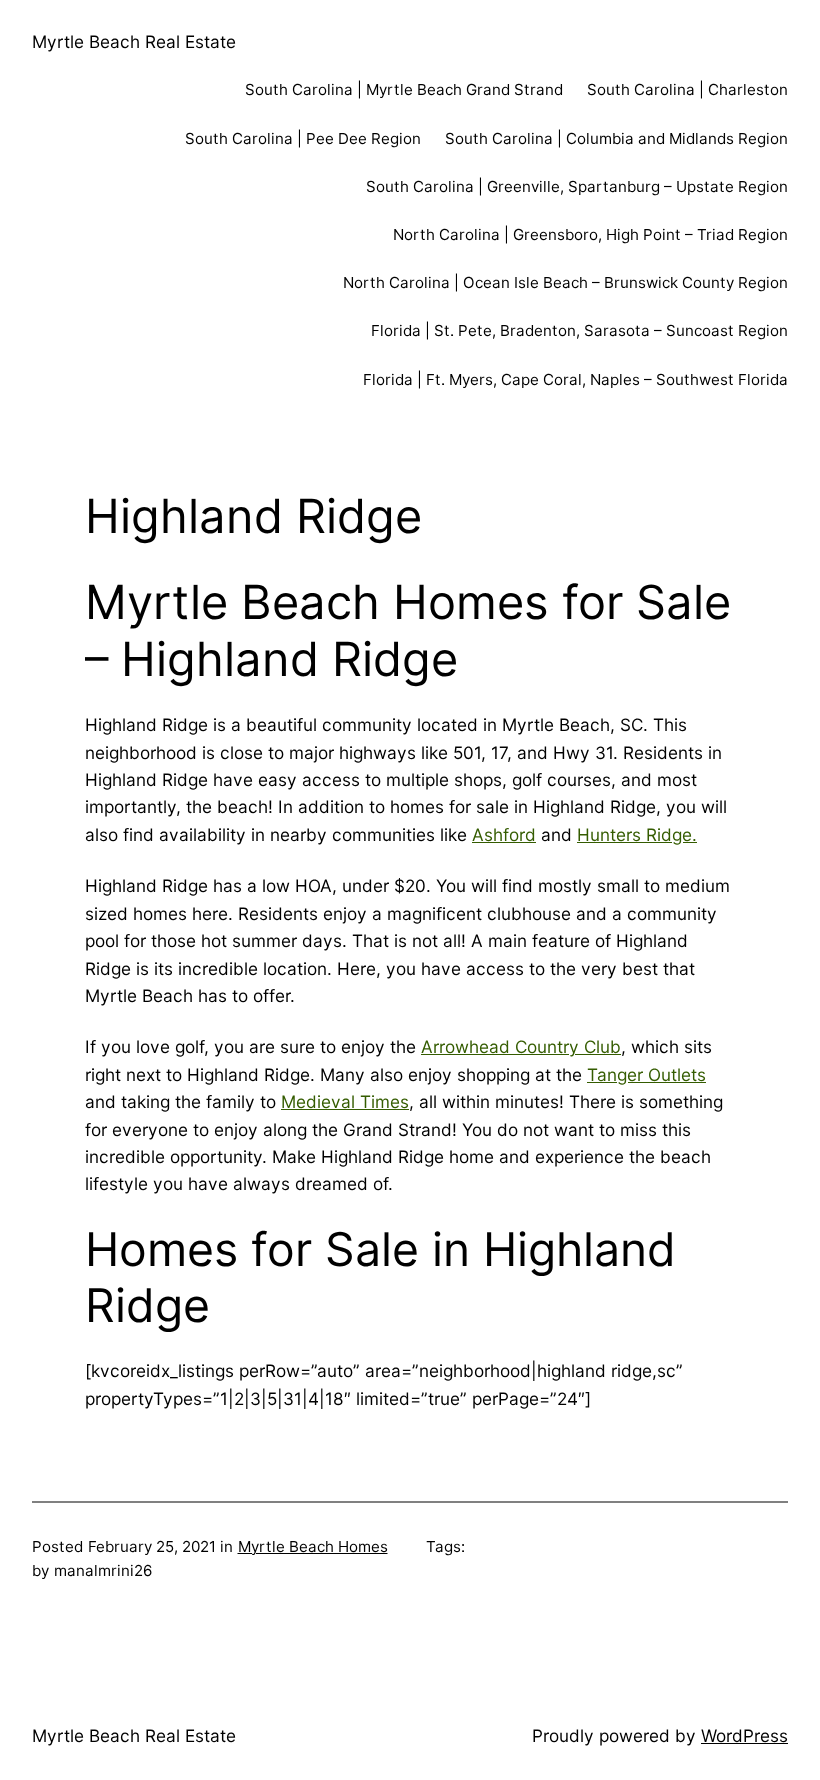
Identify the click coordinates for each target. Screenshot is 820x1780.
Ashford (504, 834)
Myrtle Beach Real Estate (134, 41)
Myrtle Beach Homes (313, 1546)
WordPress (744, 1735)
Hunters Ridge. (637, 834)
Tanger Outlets (646, 1074)
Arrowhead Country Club (521, 1046)
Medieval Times (345, 1101)
